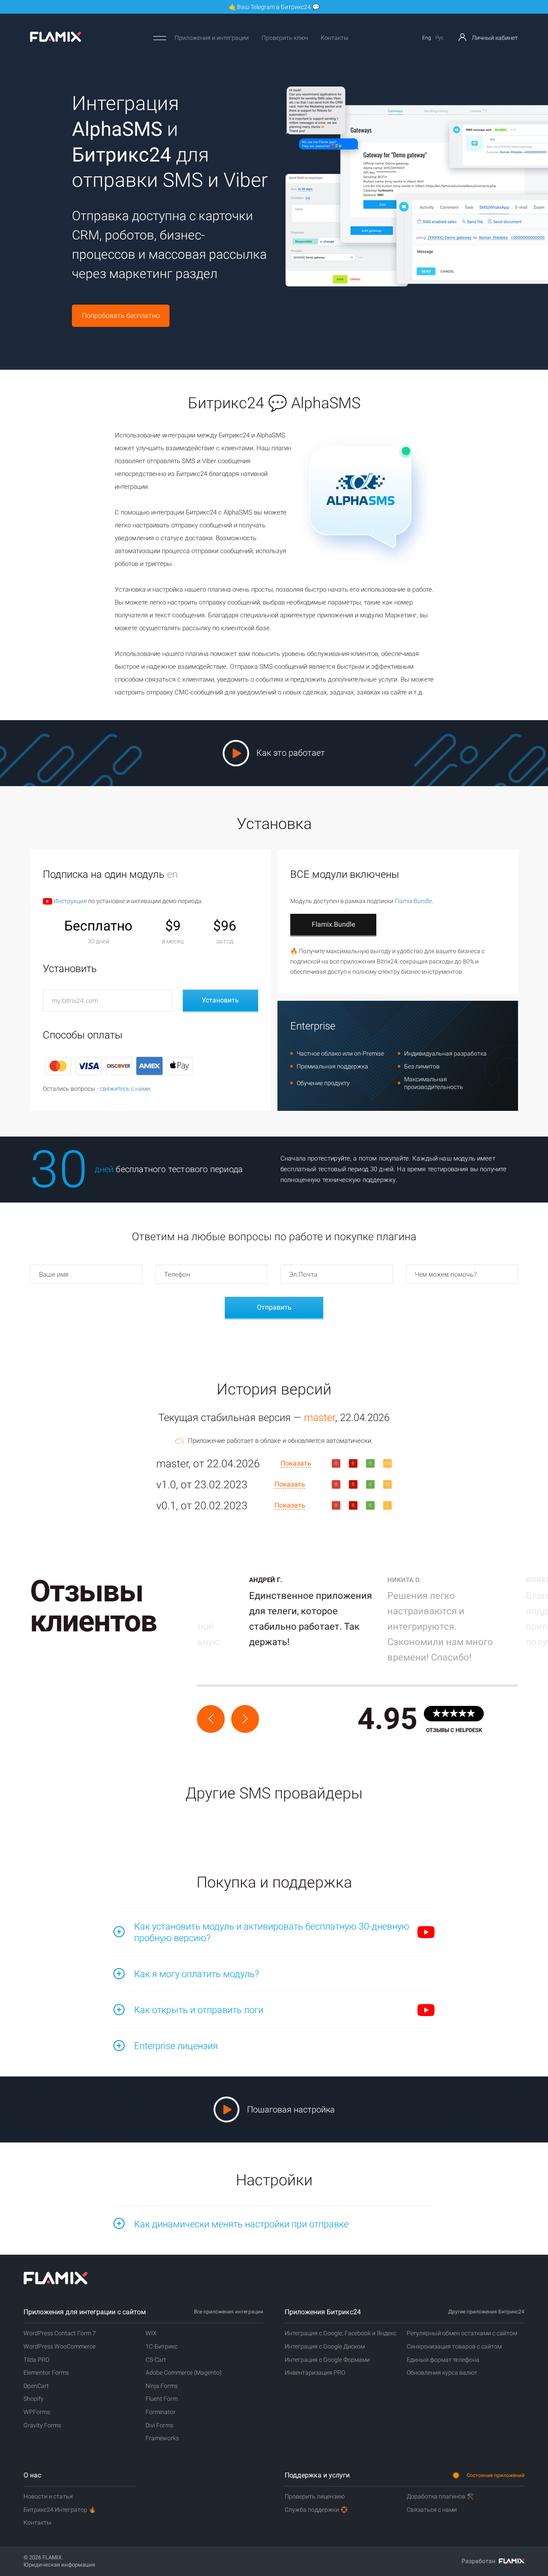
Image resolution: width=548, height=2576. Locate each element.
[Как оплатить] (119, 1065)
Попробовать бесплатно (121, 316)
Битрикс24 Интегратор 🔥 (60, 2510)
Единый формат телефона (443, 2360)
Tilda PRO (36, 2360)
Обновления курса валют (442, 2373)
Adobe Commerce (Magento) (184, 2373)
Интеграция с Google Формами (327, 2360)
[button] (211, 1719)
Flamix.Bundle (413, 901)
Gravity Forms (42, 2425)
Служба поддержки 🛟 (316, 2510)
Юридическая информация (59, 2565)
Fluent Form (162, 2399)
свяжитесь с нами (125, 1089)
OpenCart (36, 2386)
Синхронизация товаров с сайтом (454, 2346)
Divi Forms (159, 2425)
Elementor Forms (46, 2373)
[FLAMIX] (56, 40)
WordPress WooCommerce (60, 2346)
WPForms (37, 2412)
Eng (427, 38)
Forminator (161, 2412)
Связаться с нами (432, 2510)
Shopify (34, 2399)
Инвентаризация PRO (315, 2373)
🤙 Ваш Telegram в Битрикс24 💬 (274, 7)
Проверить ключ (285, 38)
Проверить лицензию (315, 2496)
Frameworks (162, 2438)
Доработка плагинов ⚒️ (440, 2496)
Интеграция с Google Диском (325, 2346)
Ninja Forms (162, 2386)
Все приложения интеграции (229, 2312)
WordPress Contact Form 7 (60, 2333)
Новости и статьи (48, 2496)
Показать (296, 1463)
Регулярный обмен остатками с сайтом (462, 2333)
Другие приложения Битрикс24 (486, 2312)
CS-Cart (156, 2360)
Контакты (335, 38)
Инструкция (70, 901)
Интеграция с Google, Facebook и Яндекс (341, 2333)
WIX (151, 2333)
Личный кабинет (494, 38)
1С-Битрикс (162, 2346)
